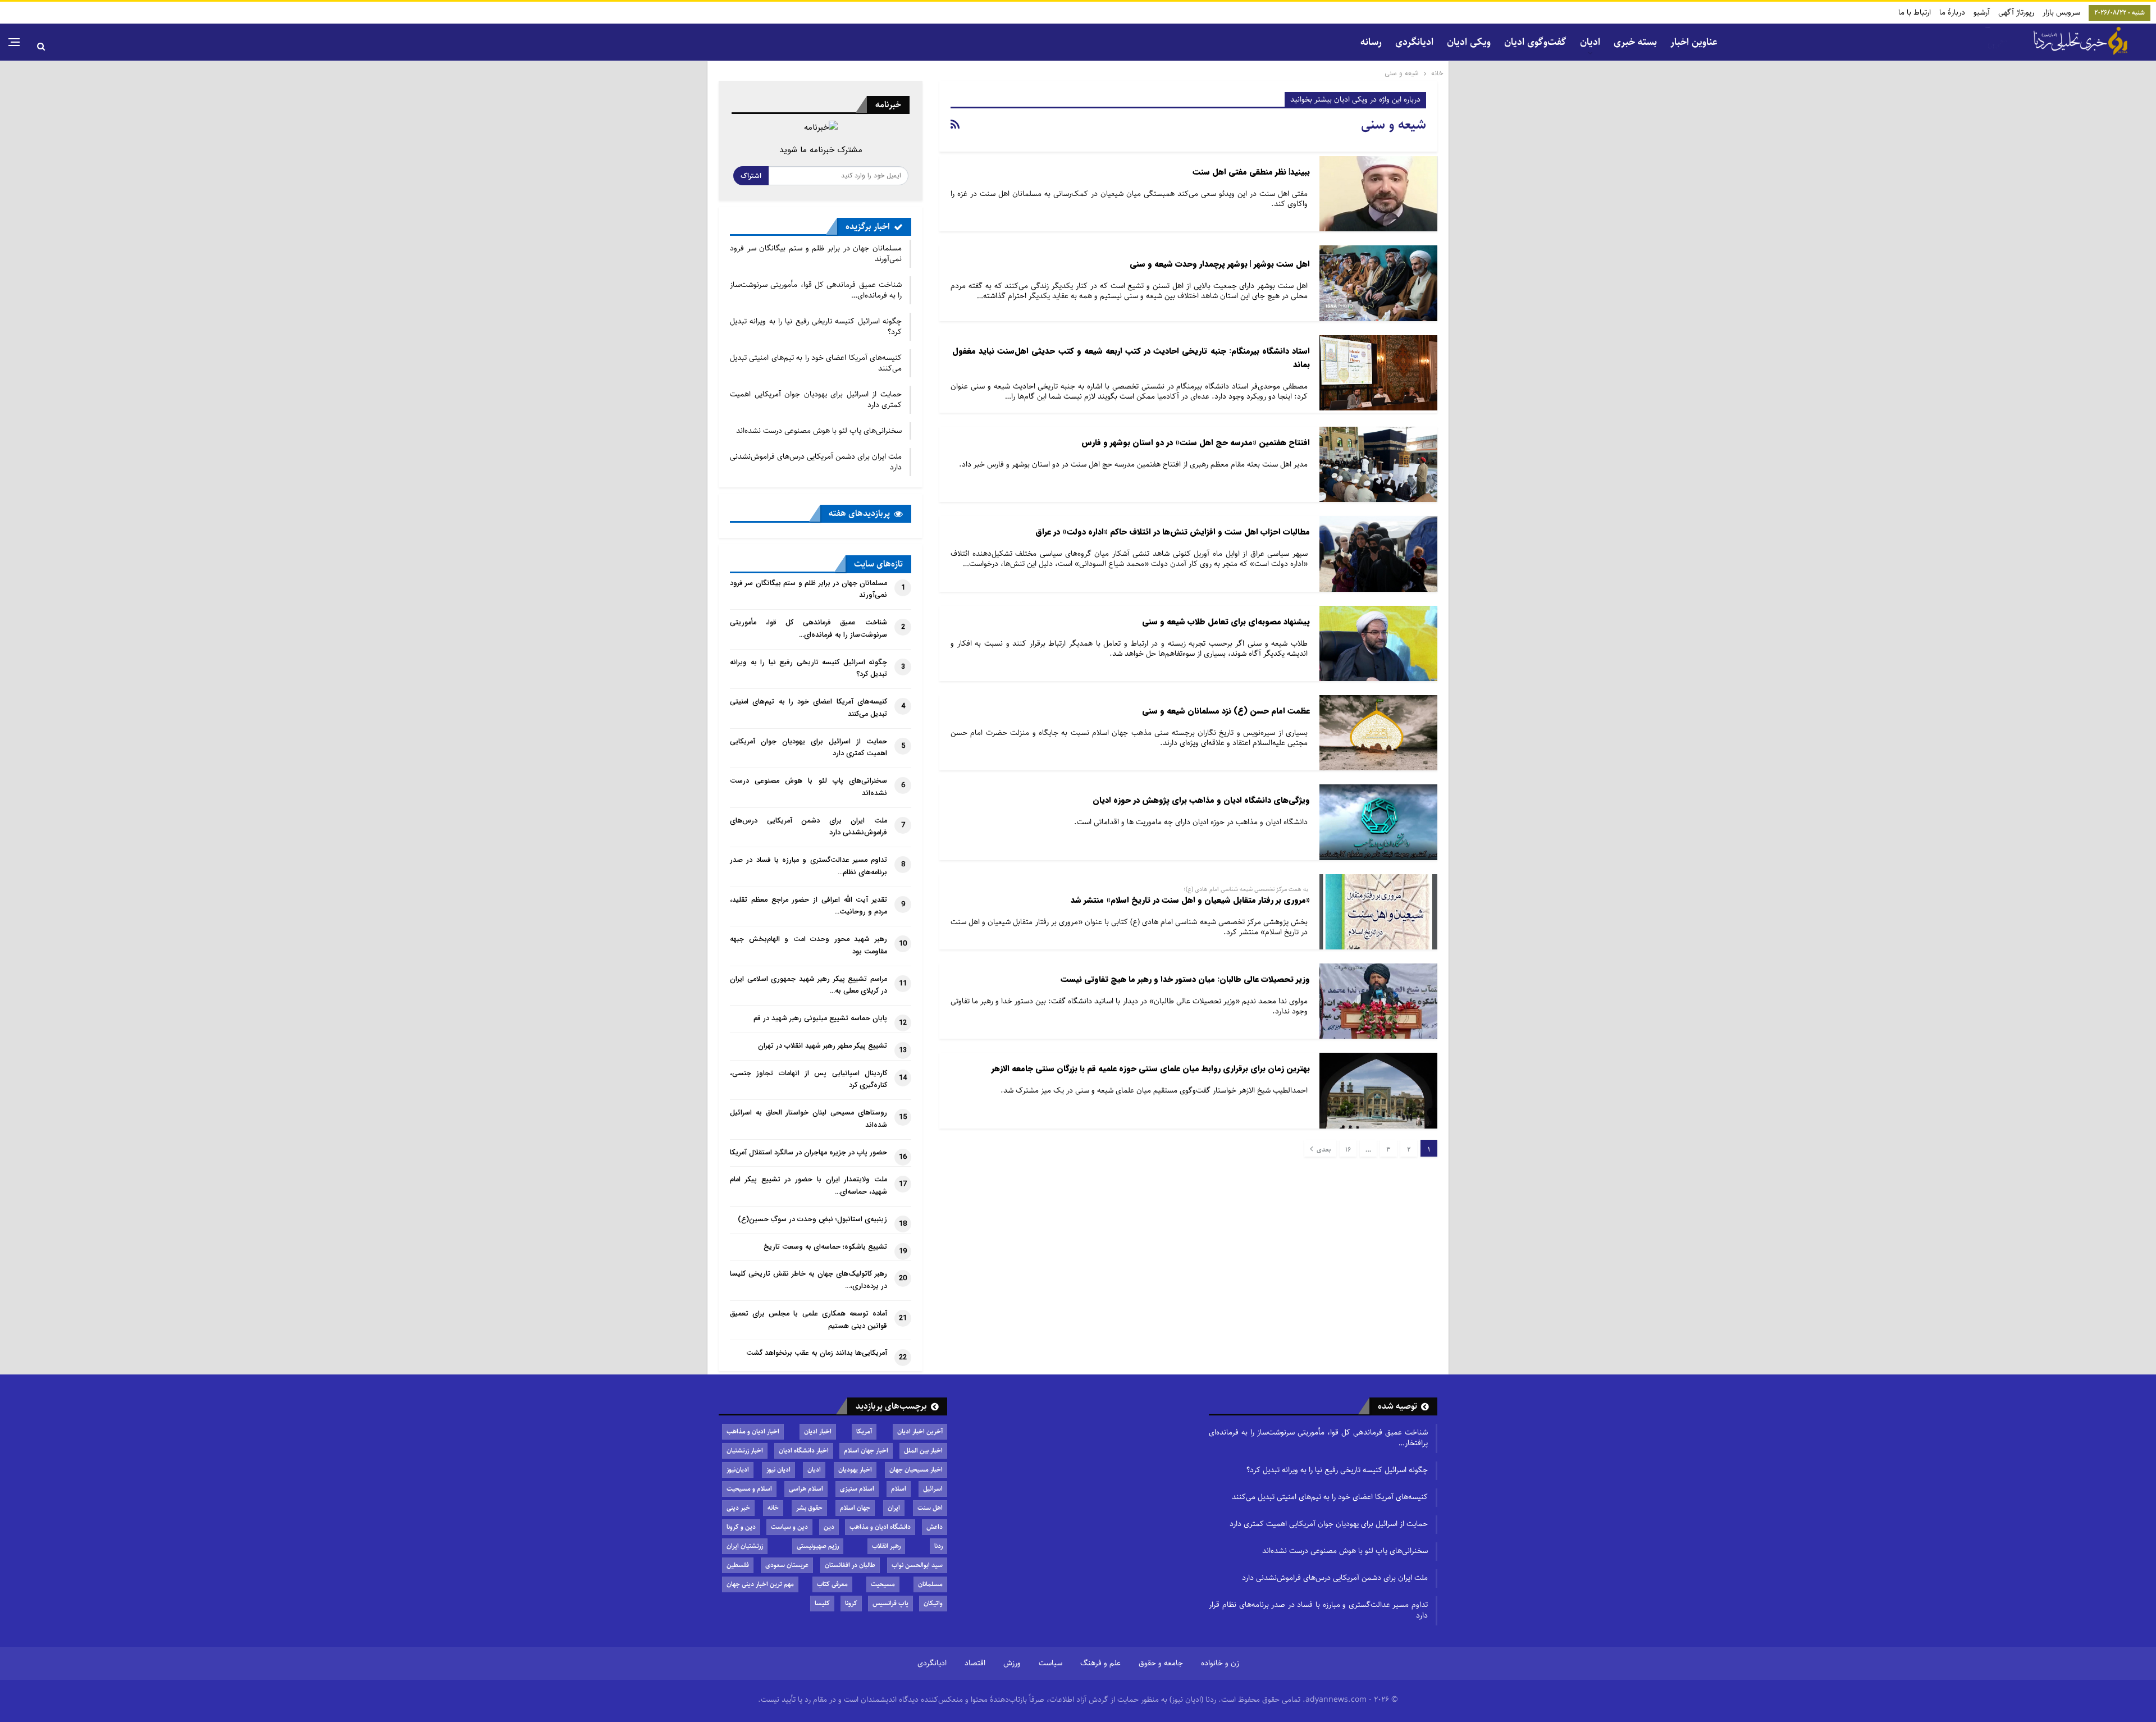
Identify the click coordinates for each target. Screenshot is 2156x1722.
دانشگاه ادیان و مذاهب (880, 1527)
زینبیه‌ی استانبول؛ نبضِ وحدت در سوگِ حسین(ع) (812, 1219)
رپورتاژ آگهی (2016, 12)
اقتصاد (975, 1663)
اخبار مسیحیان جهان (916, 1470)
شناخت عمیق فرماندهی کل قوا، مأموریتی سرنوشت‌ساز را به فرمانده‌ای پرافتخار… (1318, 1438)
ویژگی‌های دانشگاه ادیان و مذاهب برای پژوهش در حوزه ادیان (1201, 800)
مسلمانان (930, 1584)
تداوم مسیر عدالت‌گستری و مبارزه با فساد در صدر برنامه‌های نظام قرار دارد (1318, 1610)
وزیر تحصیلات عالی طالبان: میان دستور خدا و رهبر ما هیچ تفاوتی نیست (1185, 979)
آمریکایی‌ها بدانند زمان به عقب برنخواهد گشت (817, 1353)
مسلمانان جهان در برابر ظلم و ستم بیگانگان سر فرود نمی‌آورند (816, 253)
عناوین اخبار (1694, 42)
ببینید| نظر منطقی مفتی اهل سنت (1251, 172)
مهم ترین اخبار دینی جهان (760, 1584)
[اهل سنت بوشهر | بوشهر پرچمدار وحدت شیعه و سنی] (1378, 283)
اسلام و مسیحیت (749, 1489)
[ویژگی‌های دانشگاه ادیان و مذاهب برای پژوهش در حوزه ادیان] (1378, 822)
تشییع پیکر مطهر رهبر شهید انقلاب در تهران (823, 1046)
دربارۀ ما (1952, 12)
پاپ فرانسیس (890, 1603)
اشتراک (751, 176)
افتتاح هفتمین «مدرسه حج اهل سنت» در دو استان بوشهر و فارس (1196, 443)
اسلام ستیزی (857, 1489)
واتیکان (933, 1603)
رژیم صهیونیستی (818, 1546)
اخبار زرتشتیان (745, 1451)
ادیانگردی (1414, 42)
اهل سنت (930, 1508)
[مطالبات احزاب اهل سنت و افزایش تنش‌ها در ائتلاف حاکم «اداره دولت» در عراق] (1378, 554)
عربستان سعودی (787, 1565)
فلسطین (738, 1565)
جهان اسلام (855, 1508)
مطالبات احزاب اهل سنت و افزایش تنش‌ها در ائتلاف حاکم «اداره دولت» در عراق (1173, 532)
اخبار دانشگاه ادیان (804, 1451)
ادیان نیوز (778, 1470)
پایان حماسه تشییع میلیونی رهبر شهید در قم (820, 1018)
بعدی (1323, 1150)
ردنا (938, 1546)
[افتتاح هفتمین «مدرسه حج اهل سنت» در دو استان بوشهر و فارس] (1378, 464)
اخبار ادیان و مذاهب (753, 1431)
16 (1348, 1150)
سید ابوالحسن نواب (917, 1565)
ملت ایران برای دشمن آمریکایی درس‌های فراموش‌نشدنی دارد (816, 462)
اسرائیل (933, 1489)
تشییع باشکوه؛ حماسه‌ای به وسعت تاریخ (825, 1247)
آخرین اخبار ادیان (920, 1431)
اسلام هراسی (806, 1489)
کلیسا (822, 1603)
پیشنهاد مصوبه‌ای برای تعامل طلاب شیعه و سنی (1226, 622)
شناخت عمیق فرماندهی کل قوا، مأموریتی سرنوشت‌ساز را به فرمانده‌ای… (816, 290)
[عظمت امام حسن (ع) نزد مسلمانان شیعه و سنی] (1378, 733)
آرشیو (1982, 12)
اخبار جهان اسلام (866, 1451)
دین (829, 1527)
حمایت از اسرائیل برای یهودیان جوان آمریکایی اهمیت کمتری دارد (816, 399)
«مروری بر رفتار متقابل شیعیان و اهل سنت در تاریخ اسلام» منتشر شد (1190, 900)
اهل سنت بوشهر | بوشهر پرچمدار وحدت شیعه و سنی (1220, 264)
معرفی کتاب (832, 1584)
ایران (894, 1508)
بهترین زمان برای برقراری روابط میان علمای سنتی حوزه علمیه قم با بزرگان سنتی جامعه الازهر (1151, 1069)
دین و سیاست (789, 1527)
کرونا (851, 1603)
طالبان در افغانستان (850, 1565)
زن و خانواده (1220, 1663)
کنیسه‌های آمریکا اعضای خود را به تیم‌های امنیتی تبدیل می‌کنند (816, 363)
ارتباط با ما (1915, 12)
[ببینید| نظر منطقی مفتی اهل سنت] (1378, 194)
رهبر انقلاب (886, 1546)
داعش (935, 1527)
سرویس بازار (2061, 12)
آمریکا (864, 1431)
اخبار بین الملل (923, 1451)
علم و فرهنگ (1100, 1663)
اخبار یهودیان (855, 1470)
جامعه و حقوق (1161, 1663)
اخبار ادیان (818, 1431)
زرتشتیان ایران (745, 1546)
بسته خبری (1635, 42)
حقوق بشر (809, 1508)
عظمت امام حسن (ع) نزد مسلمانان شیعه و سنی (1226, 711)
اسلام (899, 1489)
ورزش (1012, 1663)
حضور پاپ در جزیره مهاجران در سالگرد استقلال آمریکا (808, 1153)
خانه (773, 1508)
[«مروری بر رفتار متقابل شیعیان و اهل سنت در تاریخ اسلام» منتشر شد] (1378, 912)
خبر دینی (738, 1508)
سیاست (1050, 1663)
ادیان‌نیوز (738, 1470)
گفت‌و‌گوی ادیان (1535, 42)
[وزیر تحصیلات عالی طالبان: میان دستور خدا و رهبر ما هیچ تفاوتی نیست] (1378, 1001)
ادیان (814, 1470)
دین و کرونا (741, 1527)
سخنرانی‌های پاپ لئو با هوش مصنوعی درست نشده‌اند (819, 431)
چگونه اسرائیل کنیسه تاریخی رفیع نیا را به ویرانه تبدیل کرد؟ (816, 326)
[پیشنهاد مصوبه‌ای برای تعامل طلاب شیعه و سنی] (1378, 643)
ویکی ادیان (1469, 42)
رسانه (1371, 42)
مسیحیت (883, 1584)
